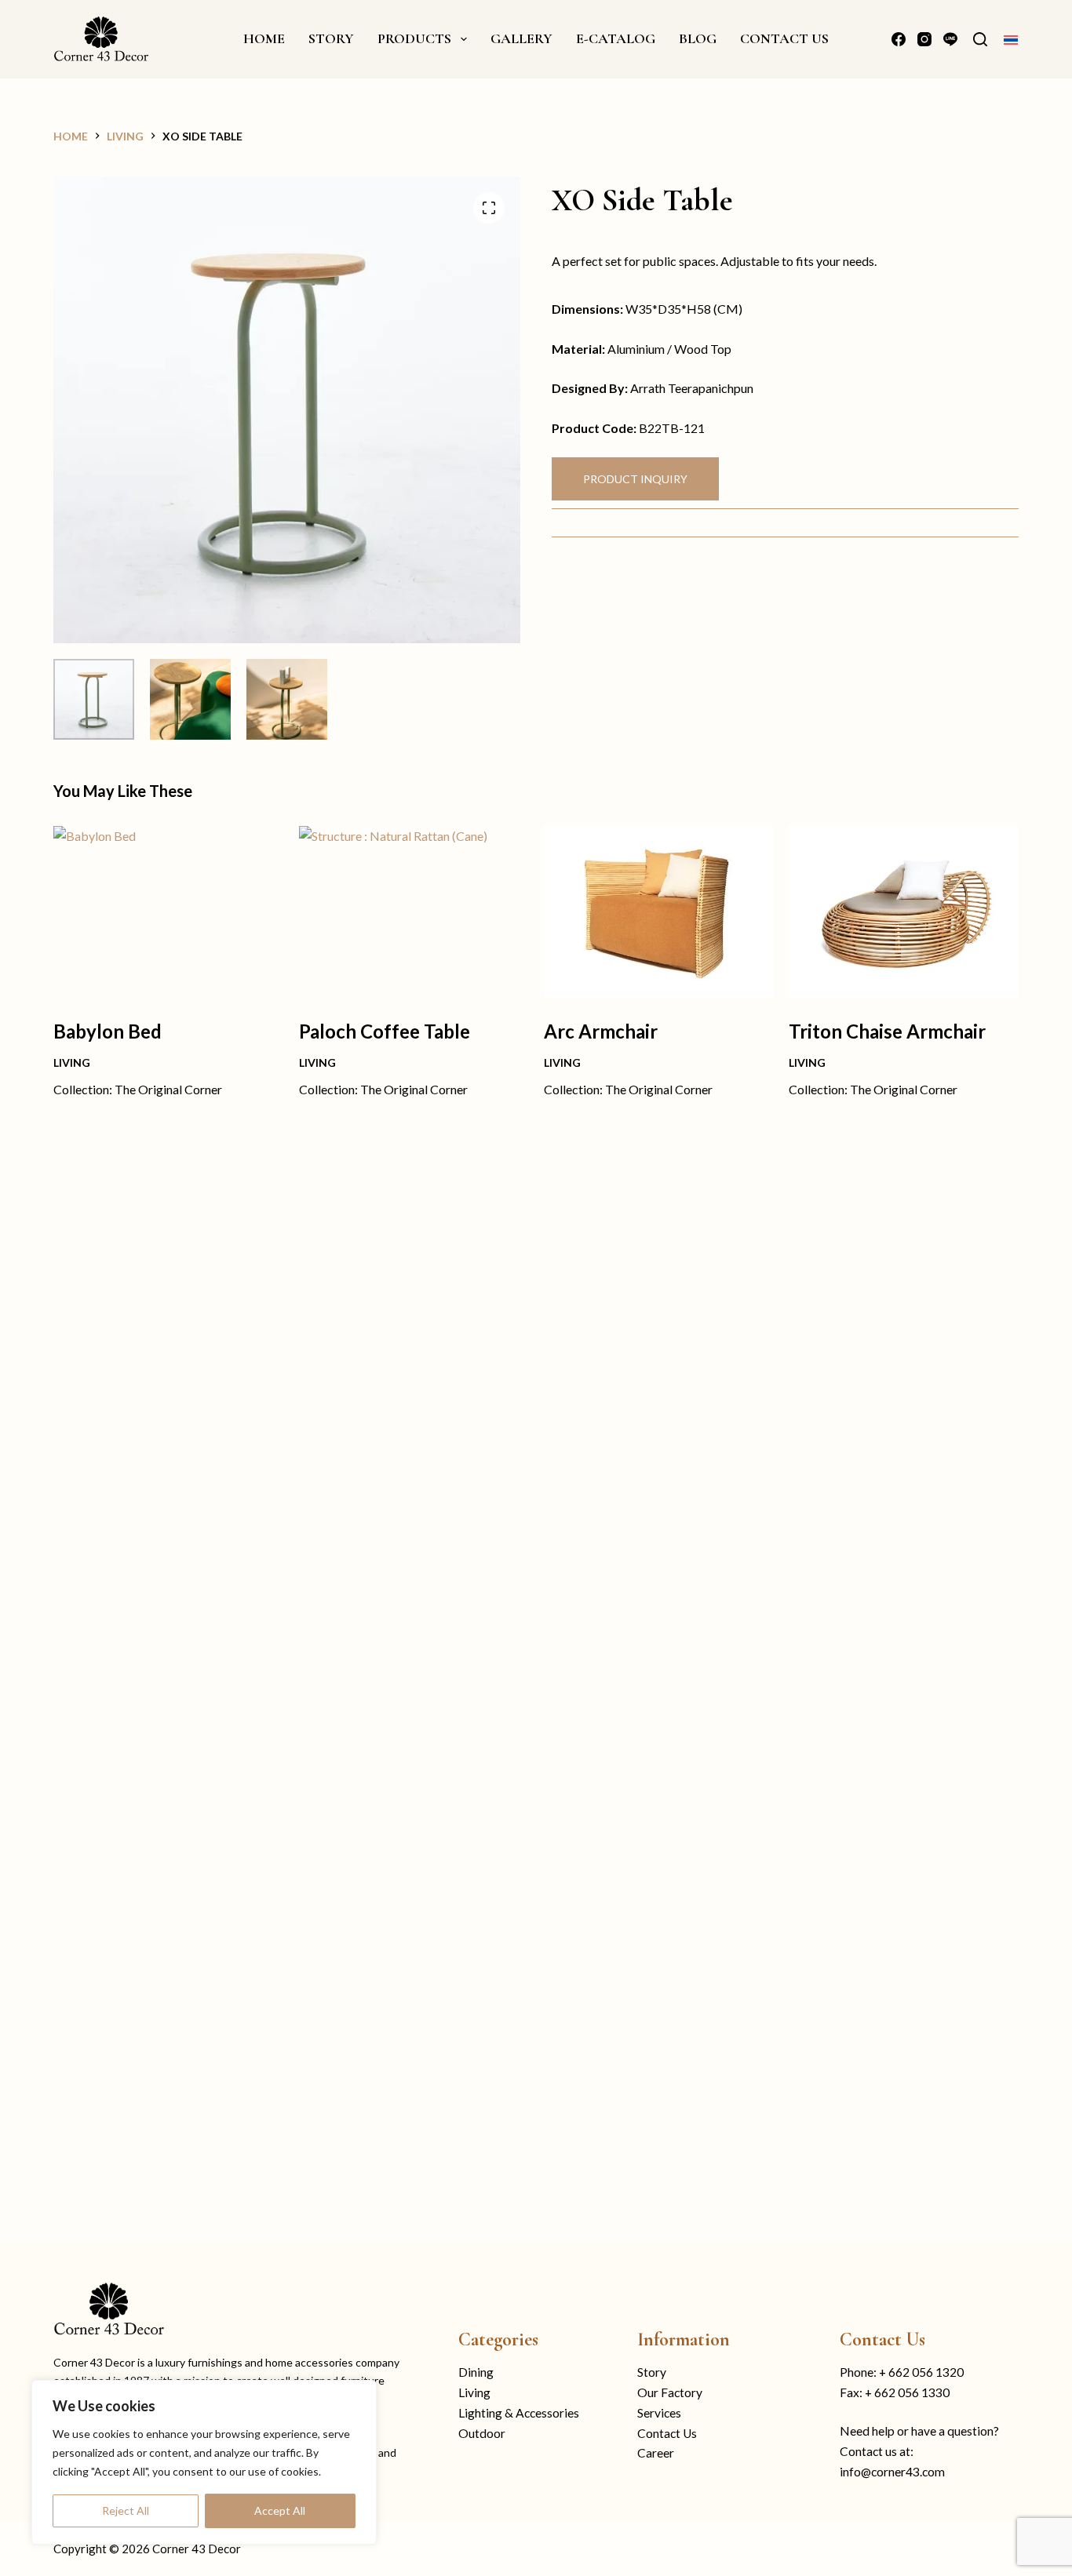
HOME (264, 38)
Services (659, 2413)
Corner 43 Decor (197, 2549)
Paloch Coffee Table (385, 1031)
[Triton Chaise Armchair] (903, 912)
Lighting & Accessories (519, 2413)
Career (656, 2453)
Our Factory (670, 2392)
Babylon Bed (108, 1031)
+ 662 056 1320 (921, 2372)
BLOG (698, 38)
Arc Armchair (601, 1031)
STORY (331, 38)
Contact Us (667, 2433)
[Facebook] (899, 39)
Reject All (126, 2511)
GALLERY (521, 38)
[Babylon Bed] (168, 912)
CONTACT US (784, 38)
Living (72, 1062)
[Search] (980, 39)
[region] (204, 2462)
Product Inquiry (635, 479)
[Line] (950, 39)
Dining (476, 2372)
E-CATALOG (616, 38)
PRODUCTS (414, 38)
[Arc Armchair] (658, 912)
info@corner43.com (892, 2472)
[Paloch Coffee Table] (414, 912)
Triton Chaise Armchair (887, 1031)
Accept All (280, 2511)
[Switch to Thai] (1011, 39)
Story (652, 2372)
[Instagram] (924, 39)
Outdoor (482, 2433)
